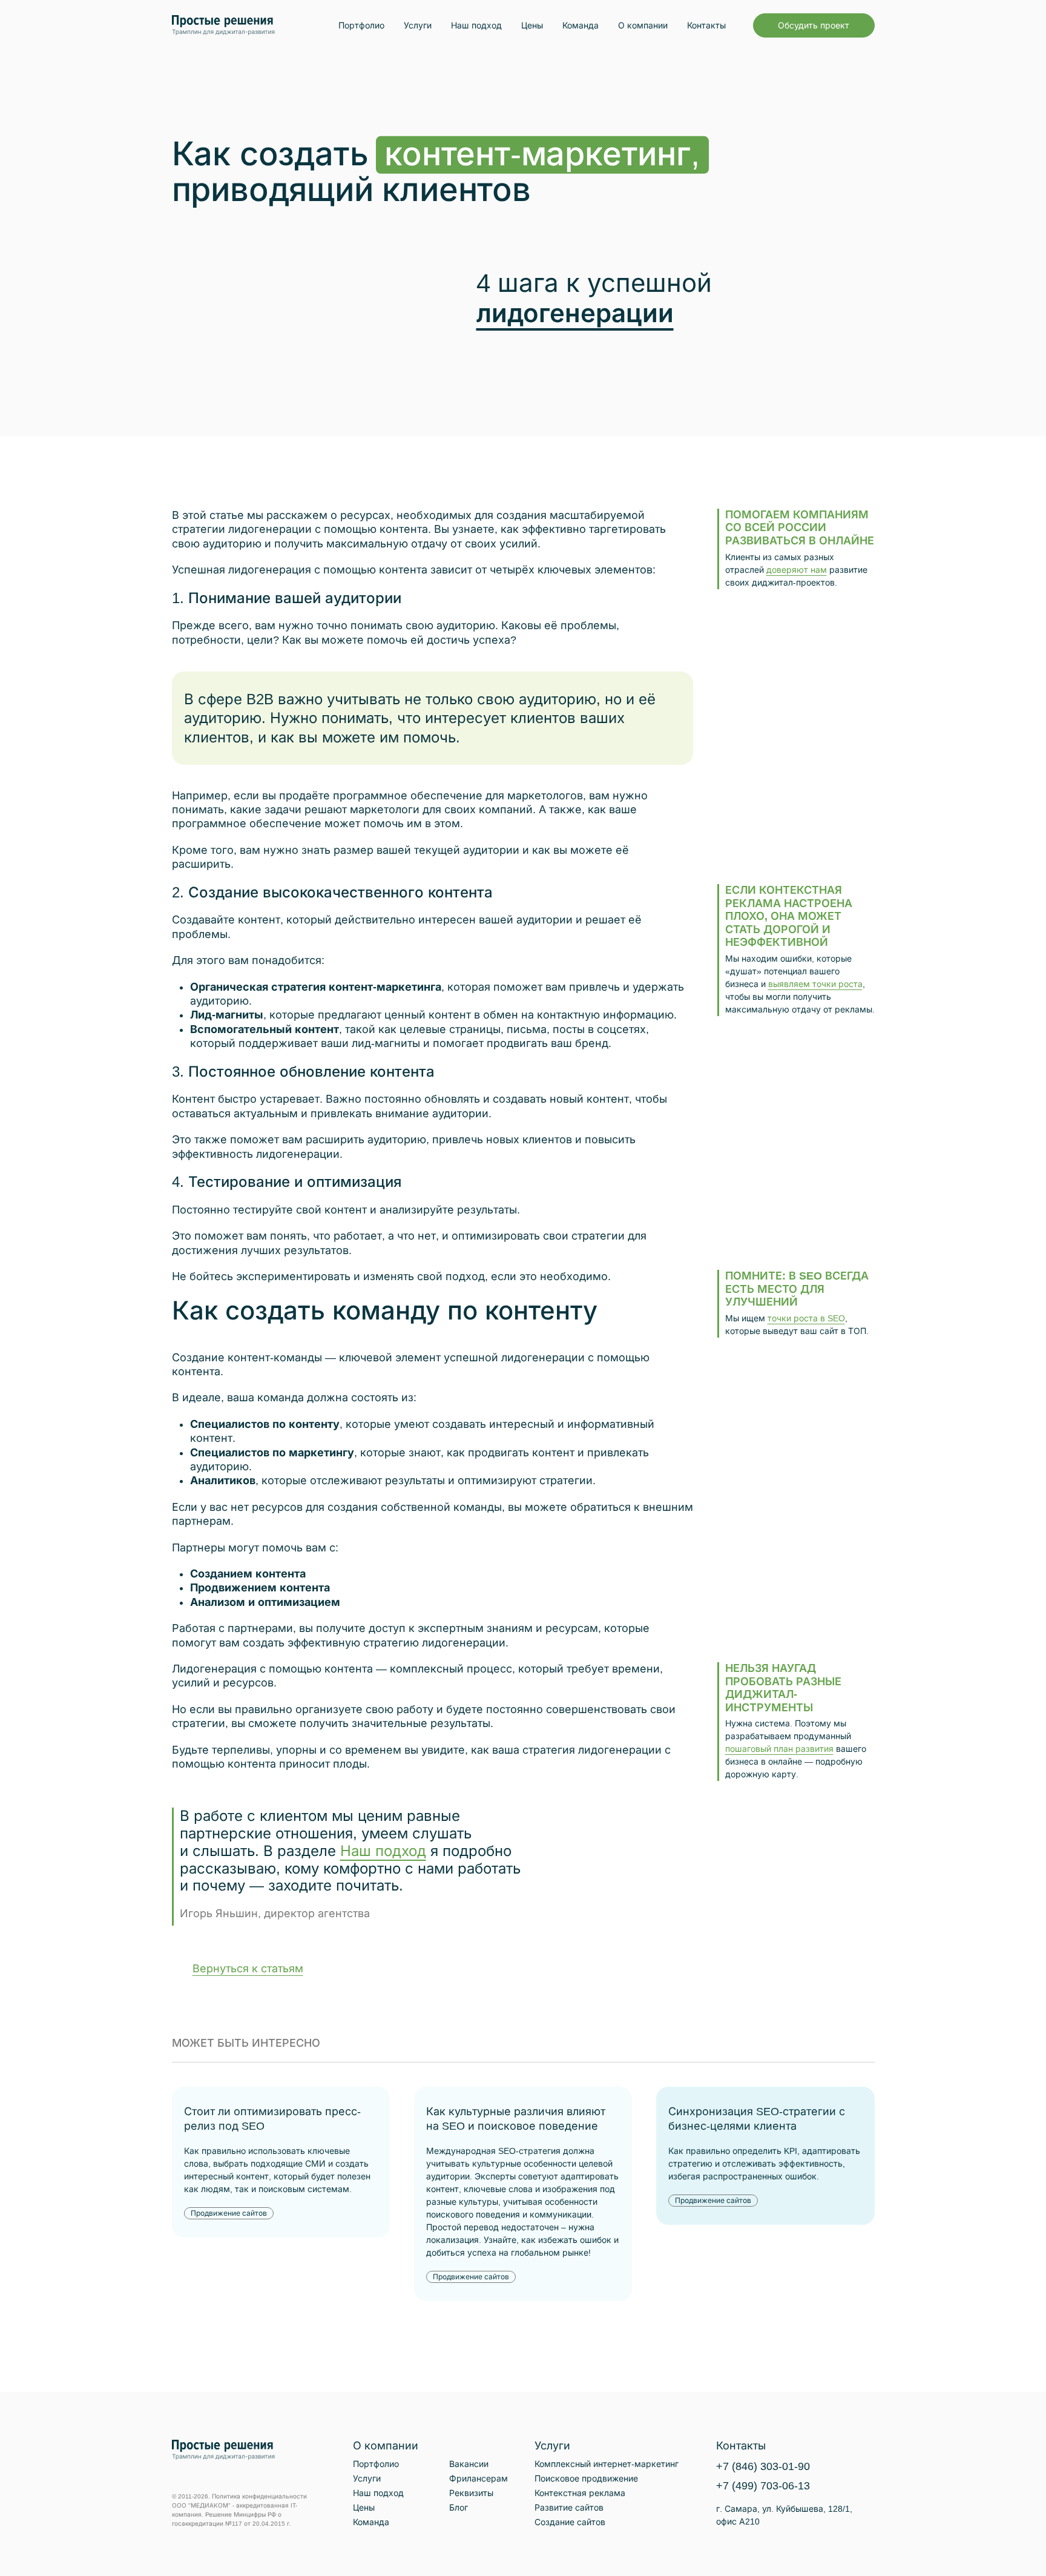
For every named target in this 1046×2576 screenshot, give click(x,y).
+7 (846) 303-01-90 (763, 2466)
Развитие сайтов (569, 2508)
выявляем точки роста (815, 984)
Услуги (418, 25)
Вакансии (469, 2464)
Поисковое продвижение (586, 2479)
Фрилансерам (479, 2479)
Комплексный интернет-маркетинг (607, 2464)
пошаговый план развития (779, 1749)
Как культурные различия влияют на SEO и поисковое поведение (516, 2119)
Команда (581, 25)
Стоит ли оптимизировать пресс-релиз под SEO (272, 2119)
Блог (459, 2508)
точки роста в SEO (806, 1318)
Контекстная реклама (580, 2493)
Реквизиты (471, 2493)
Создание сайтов (570, 2522)
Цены (532, 25)
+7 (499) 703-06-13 (763, 2486)
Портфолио (361, 25)
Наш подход (476, 25)
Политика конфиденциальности (259, 2496)
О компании (643, 25)
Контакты (706, 25)
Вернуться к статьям (248, 1969)
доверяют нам (797, 570)
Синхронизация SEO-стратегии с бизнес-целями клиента (757, 2119)
